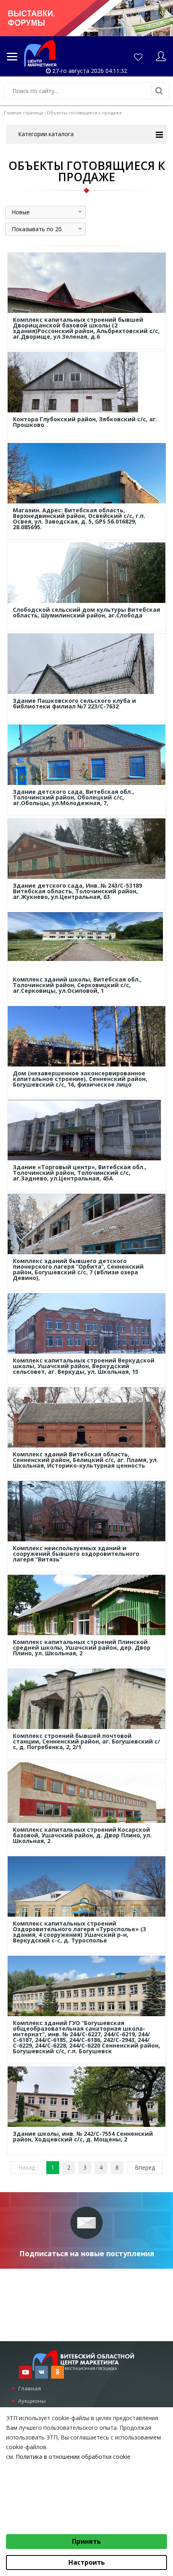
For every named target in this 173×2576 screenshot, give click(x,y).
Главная (30, 2388)
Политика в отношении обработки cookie (73, 2457)
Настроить (87, 2562)
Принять (86, 2541)
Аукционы (32, 2401)
